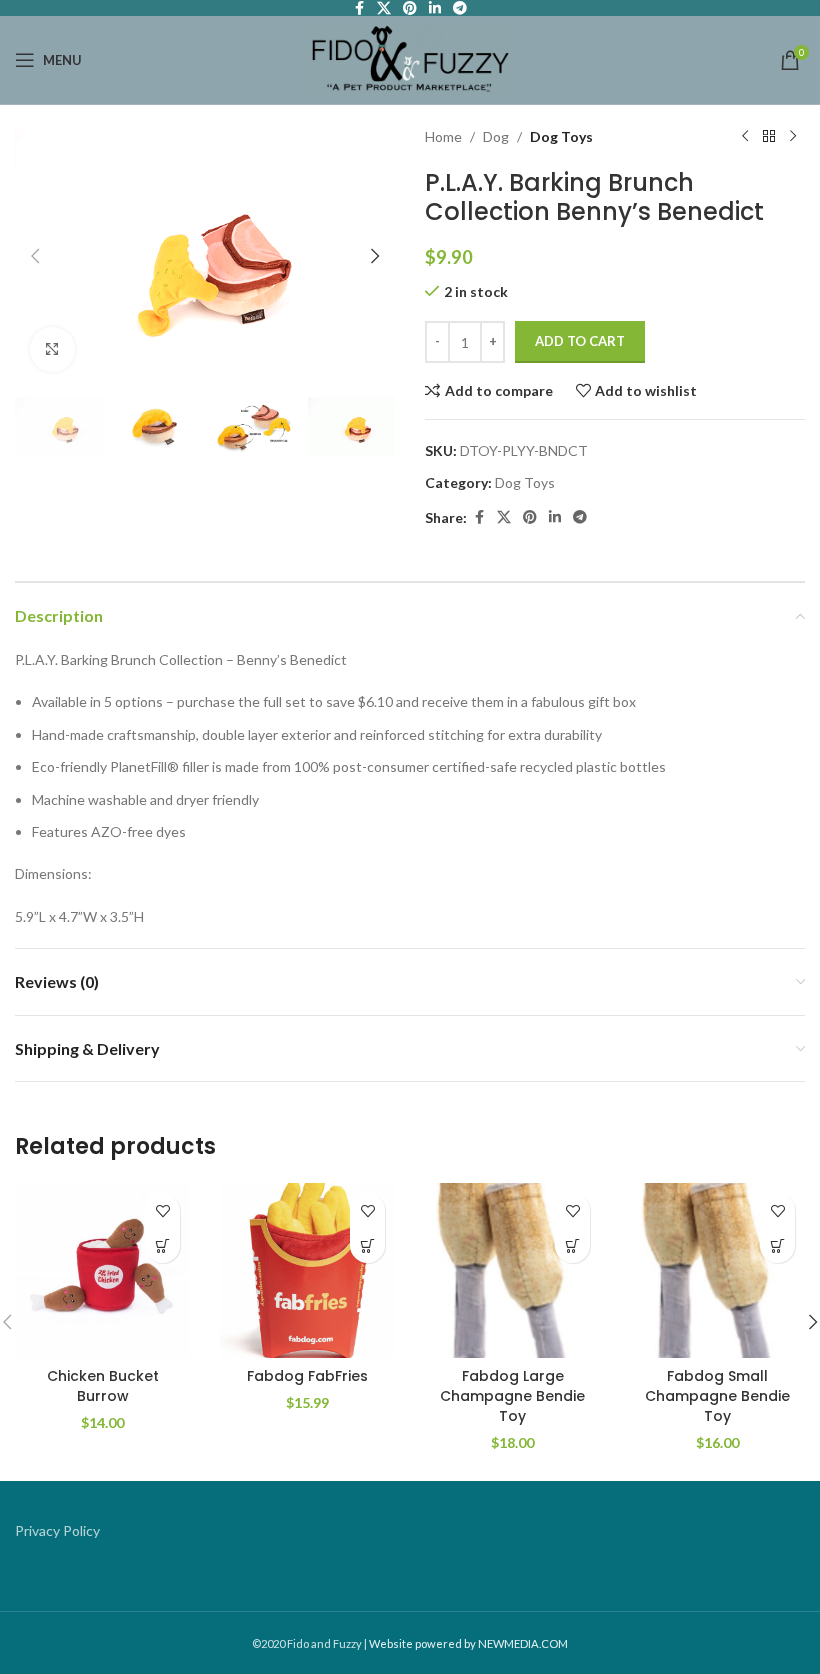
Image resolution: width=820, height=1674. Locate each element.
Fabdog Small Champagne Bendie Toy (717, 1395)
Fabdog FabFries (307, 1376)
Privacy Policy (57, 1530)
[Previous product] (745, 137)
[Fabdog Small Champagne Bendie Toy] (717, 1270)
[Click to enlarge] (52, 349)
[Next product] (793, 137)
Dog (496, 136)
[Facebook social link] (479, 517)
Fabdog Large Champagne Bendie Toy (512, 1395)
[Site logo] (409, 58)
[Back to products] (769, 137)
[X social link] (504, 517)
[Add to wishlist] (162, 1210)
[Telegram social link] (580, 517)
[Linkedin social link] (555, 517)
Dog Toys (561, 136)
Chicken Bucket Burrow (103, 1386)
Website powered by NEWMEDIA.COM (468, 1643)
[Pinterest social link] (530, 517)
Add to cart (580, 341)
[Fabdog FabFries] (307, 1270)
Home (443, 136)
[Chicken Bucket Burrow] (102, 1270)
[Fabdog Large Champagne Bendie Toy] (512, 1270)
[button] (35, 256)
